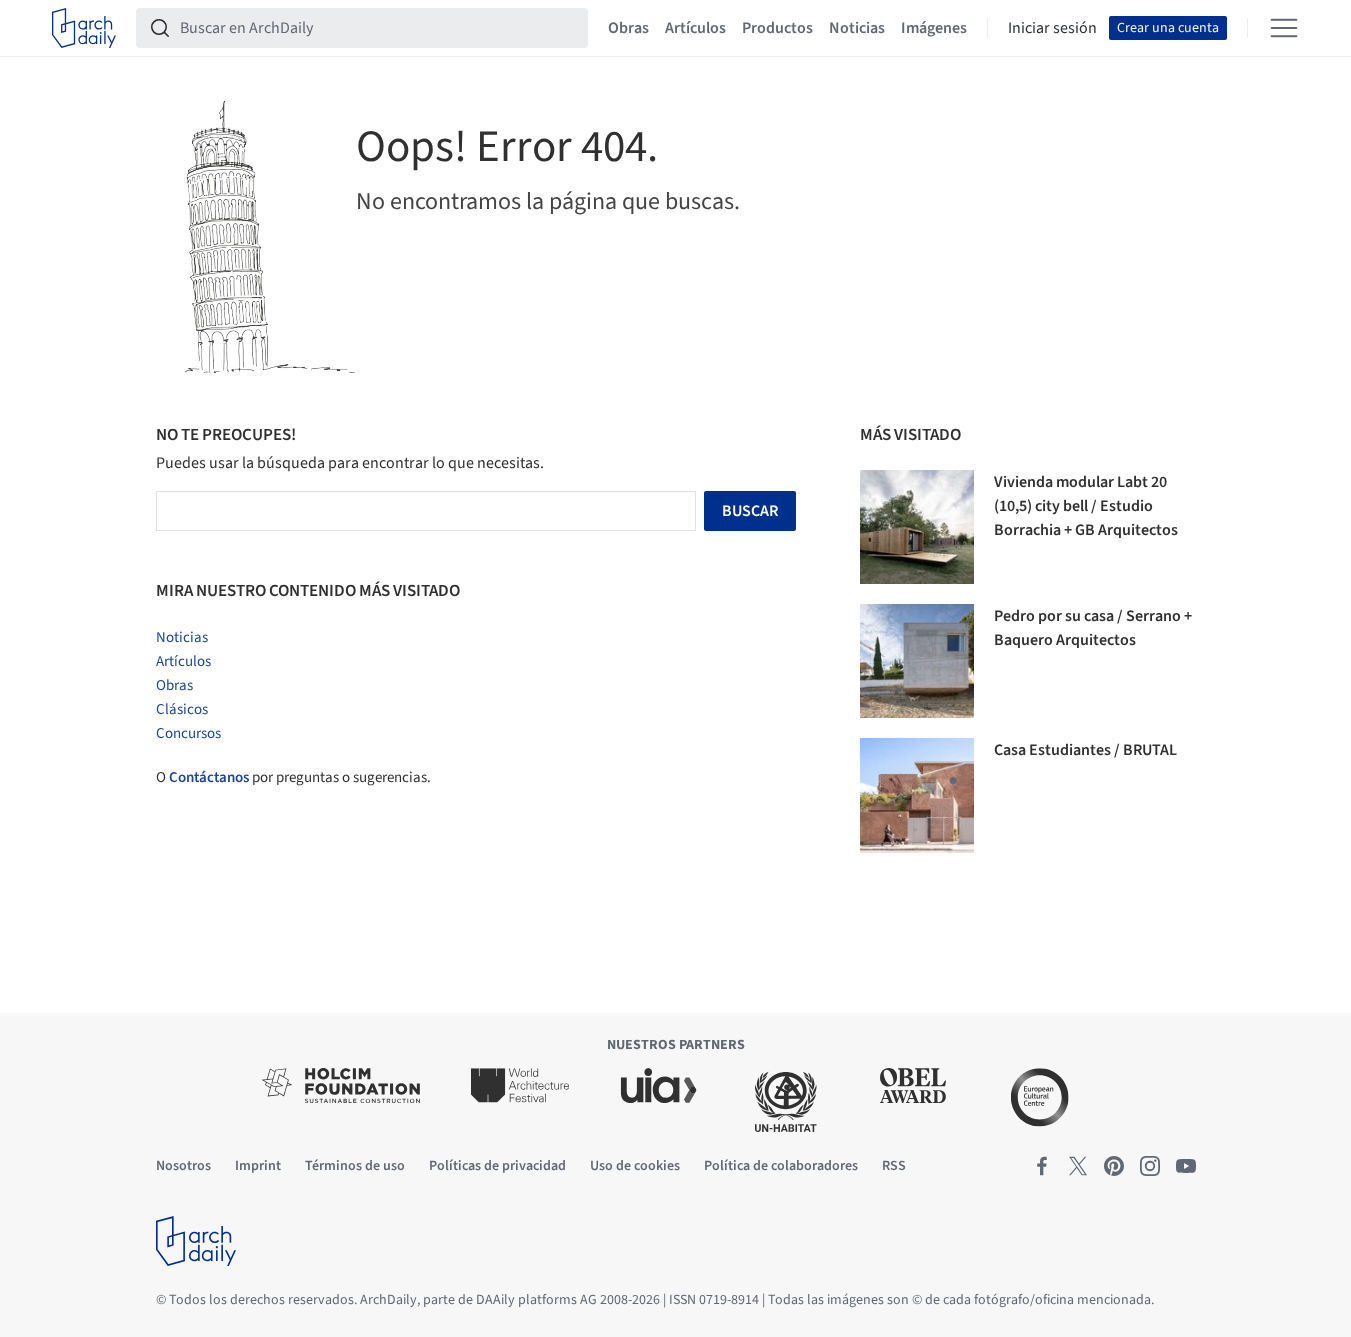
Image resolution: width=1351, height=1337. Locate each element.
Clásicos (182, 709)
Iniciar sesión (1052, 28)
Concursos (188, 733)
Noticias (857, 28)
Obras (628, 28)
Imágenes (934, 28)
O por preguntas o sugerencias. (293, 777)
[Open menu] (1284, 28)
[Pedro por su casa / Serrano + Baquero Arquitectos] (917, 661)
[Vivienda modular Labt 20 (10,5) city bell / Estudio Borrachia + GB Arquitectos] (917, 527)
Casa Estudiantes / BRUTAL (1085, 750)
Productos (777, 28)
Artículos (695, 28)
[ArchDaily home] (84, 28)
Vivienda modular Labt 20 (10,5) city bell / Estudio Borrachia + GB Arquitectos (1086, 506)
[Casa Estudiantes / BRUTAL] (917, 795)
